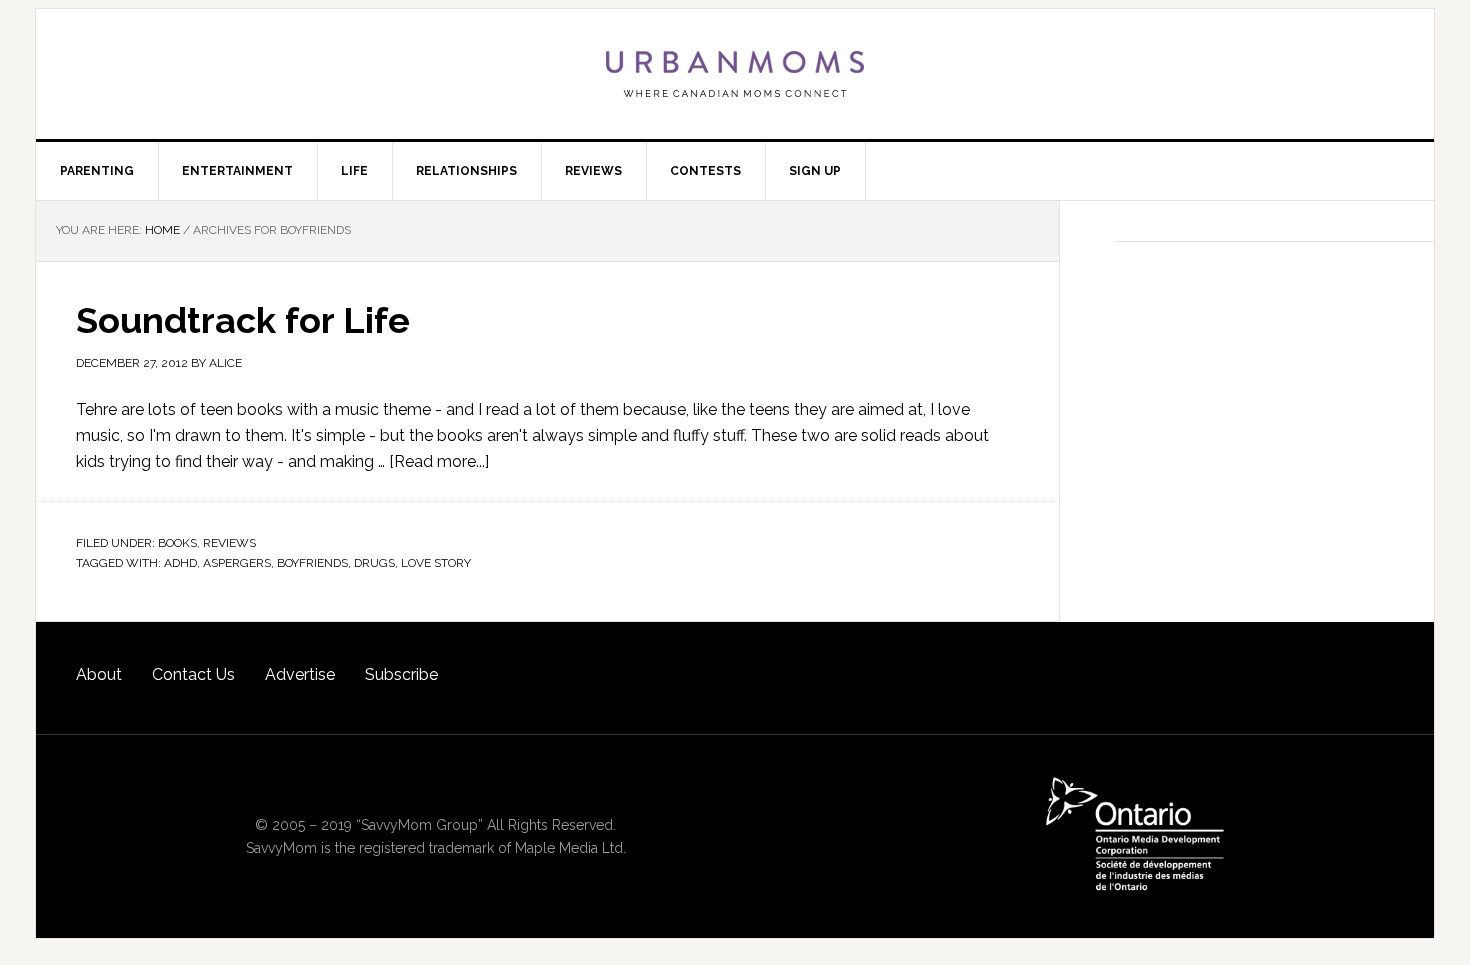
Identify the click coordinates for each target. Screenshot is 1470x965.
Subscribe (401, 674)
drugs (374, 563)
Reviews (229, 543)
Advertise (300, 674)
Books (177, 543)
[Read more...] (439, 461)
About (99, 674)
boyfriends (312, 563)
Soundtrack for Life (243, 320)
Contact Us (193, 674)
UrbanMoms (735, 74)
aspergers (237, 563)
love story (436, 563)
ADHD (180, 563)
